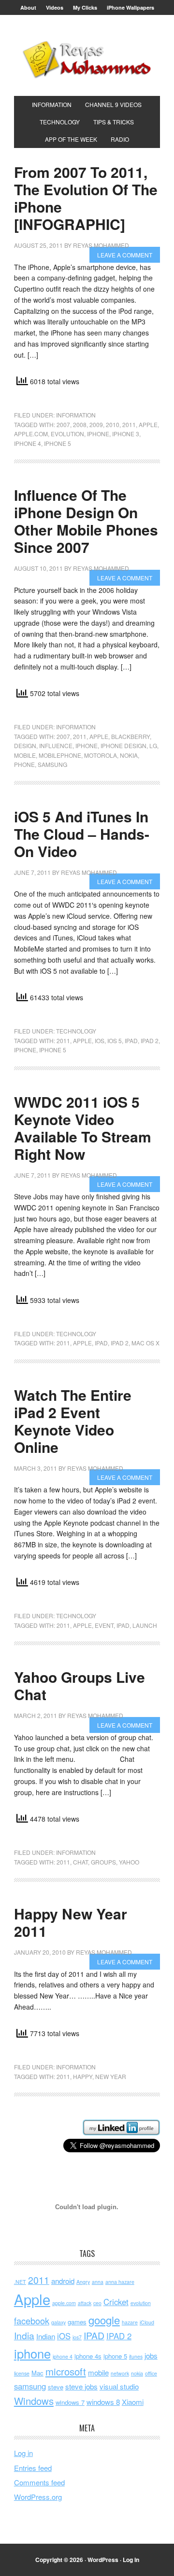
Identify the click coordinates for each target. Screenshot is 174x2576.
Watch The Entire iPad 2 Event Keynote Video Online (73, 1421)
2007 (63, 424)
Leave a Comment (125, 255)
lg (153, 745)
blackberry (130, 736)
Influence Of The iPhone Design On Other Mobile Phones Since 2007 (86, 521)
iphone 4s (88, 2356)
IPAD (131, 1040)
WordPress (103, 2560)
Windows (34, 2401)
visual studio (119, 2386)
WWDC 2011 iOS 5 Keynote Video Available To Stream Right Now (83, 1128)
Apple (148, 424)
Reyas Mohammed (87, 59)
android (63, 2281)
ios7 (77, 2337)
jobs (151, 2355)
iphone (98, 434)
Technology (76, 1031)
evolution (67, 434)
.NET (20, 2282)
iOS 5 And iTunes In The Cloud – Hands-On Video (82, 834)
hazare (130, 2322)
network (120, 2373)
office (151, 2373)
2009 (96, 424)
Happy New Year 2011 (71, 1922)
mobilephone (60, 755)
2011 (129, 424)
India (24, 2335)
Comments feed (39, 2482)
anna (98, 2282)
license (22, 2373)
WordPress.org (38, 2497)
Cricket (116, 2302)
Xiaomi (133, 2402)
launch (145, 1625)
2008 (80, 424)
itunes (136, 2356)
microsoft (66, 2371)
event (104, 1625)
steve (56, 2387)
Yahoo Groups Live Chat (80, 1685)
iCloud (147, 2322)
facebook (32, 2321)
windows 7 (70, 2402)
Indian (46, 2336)
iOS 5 (115, 1040)
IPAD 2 (150, 1040)
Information (76, 415)
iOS (100, 1040)
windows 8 (103, 2402)
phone (24, 764)
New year (111, 2076)
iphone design (123, 745)
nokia (129, 755)
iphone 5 (58, 443)
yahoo (129, 1862)
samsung (52, 764)
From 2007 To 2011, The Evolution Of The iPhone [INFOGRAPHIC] (86, 198)
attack (85, 2303)
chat (80, 1862)
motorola (101, 755)
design (25, 745)
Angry (83, 2282)
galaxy (58, 2322)
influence (56, 745)
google (104, 2320)
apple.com (31, 434)
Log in (23, 2453)
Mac (37, 2373)
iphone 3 (126, 434)
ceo (97, 2303)
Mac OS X (145, 1343)
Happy (83, 2076)
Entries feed (33, 2468)
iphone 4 (28, 443)
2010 (113, 424)
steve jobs (81, 2386)
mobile (25, 755)
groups (103, 1862)
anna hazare (120, 2282)
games (77, 2322)
